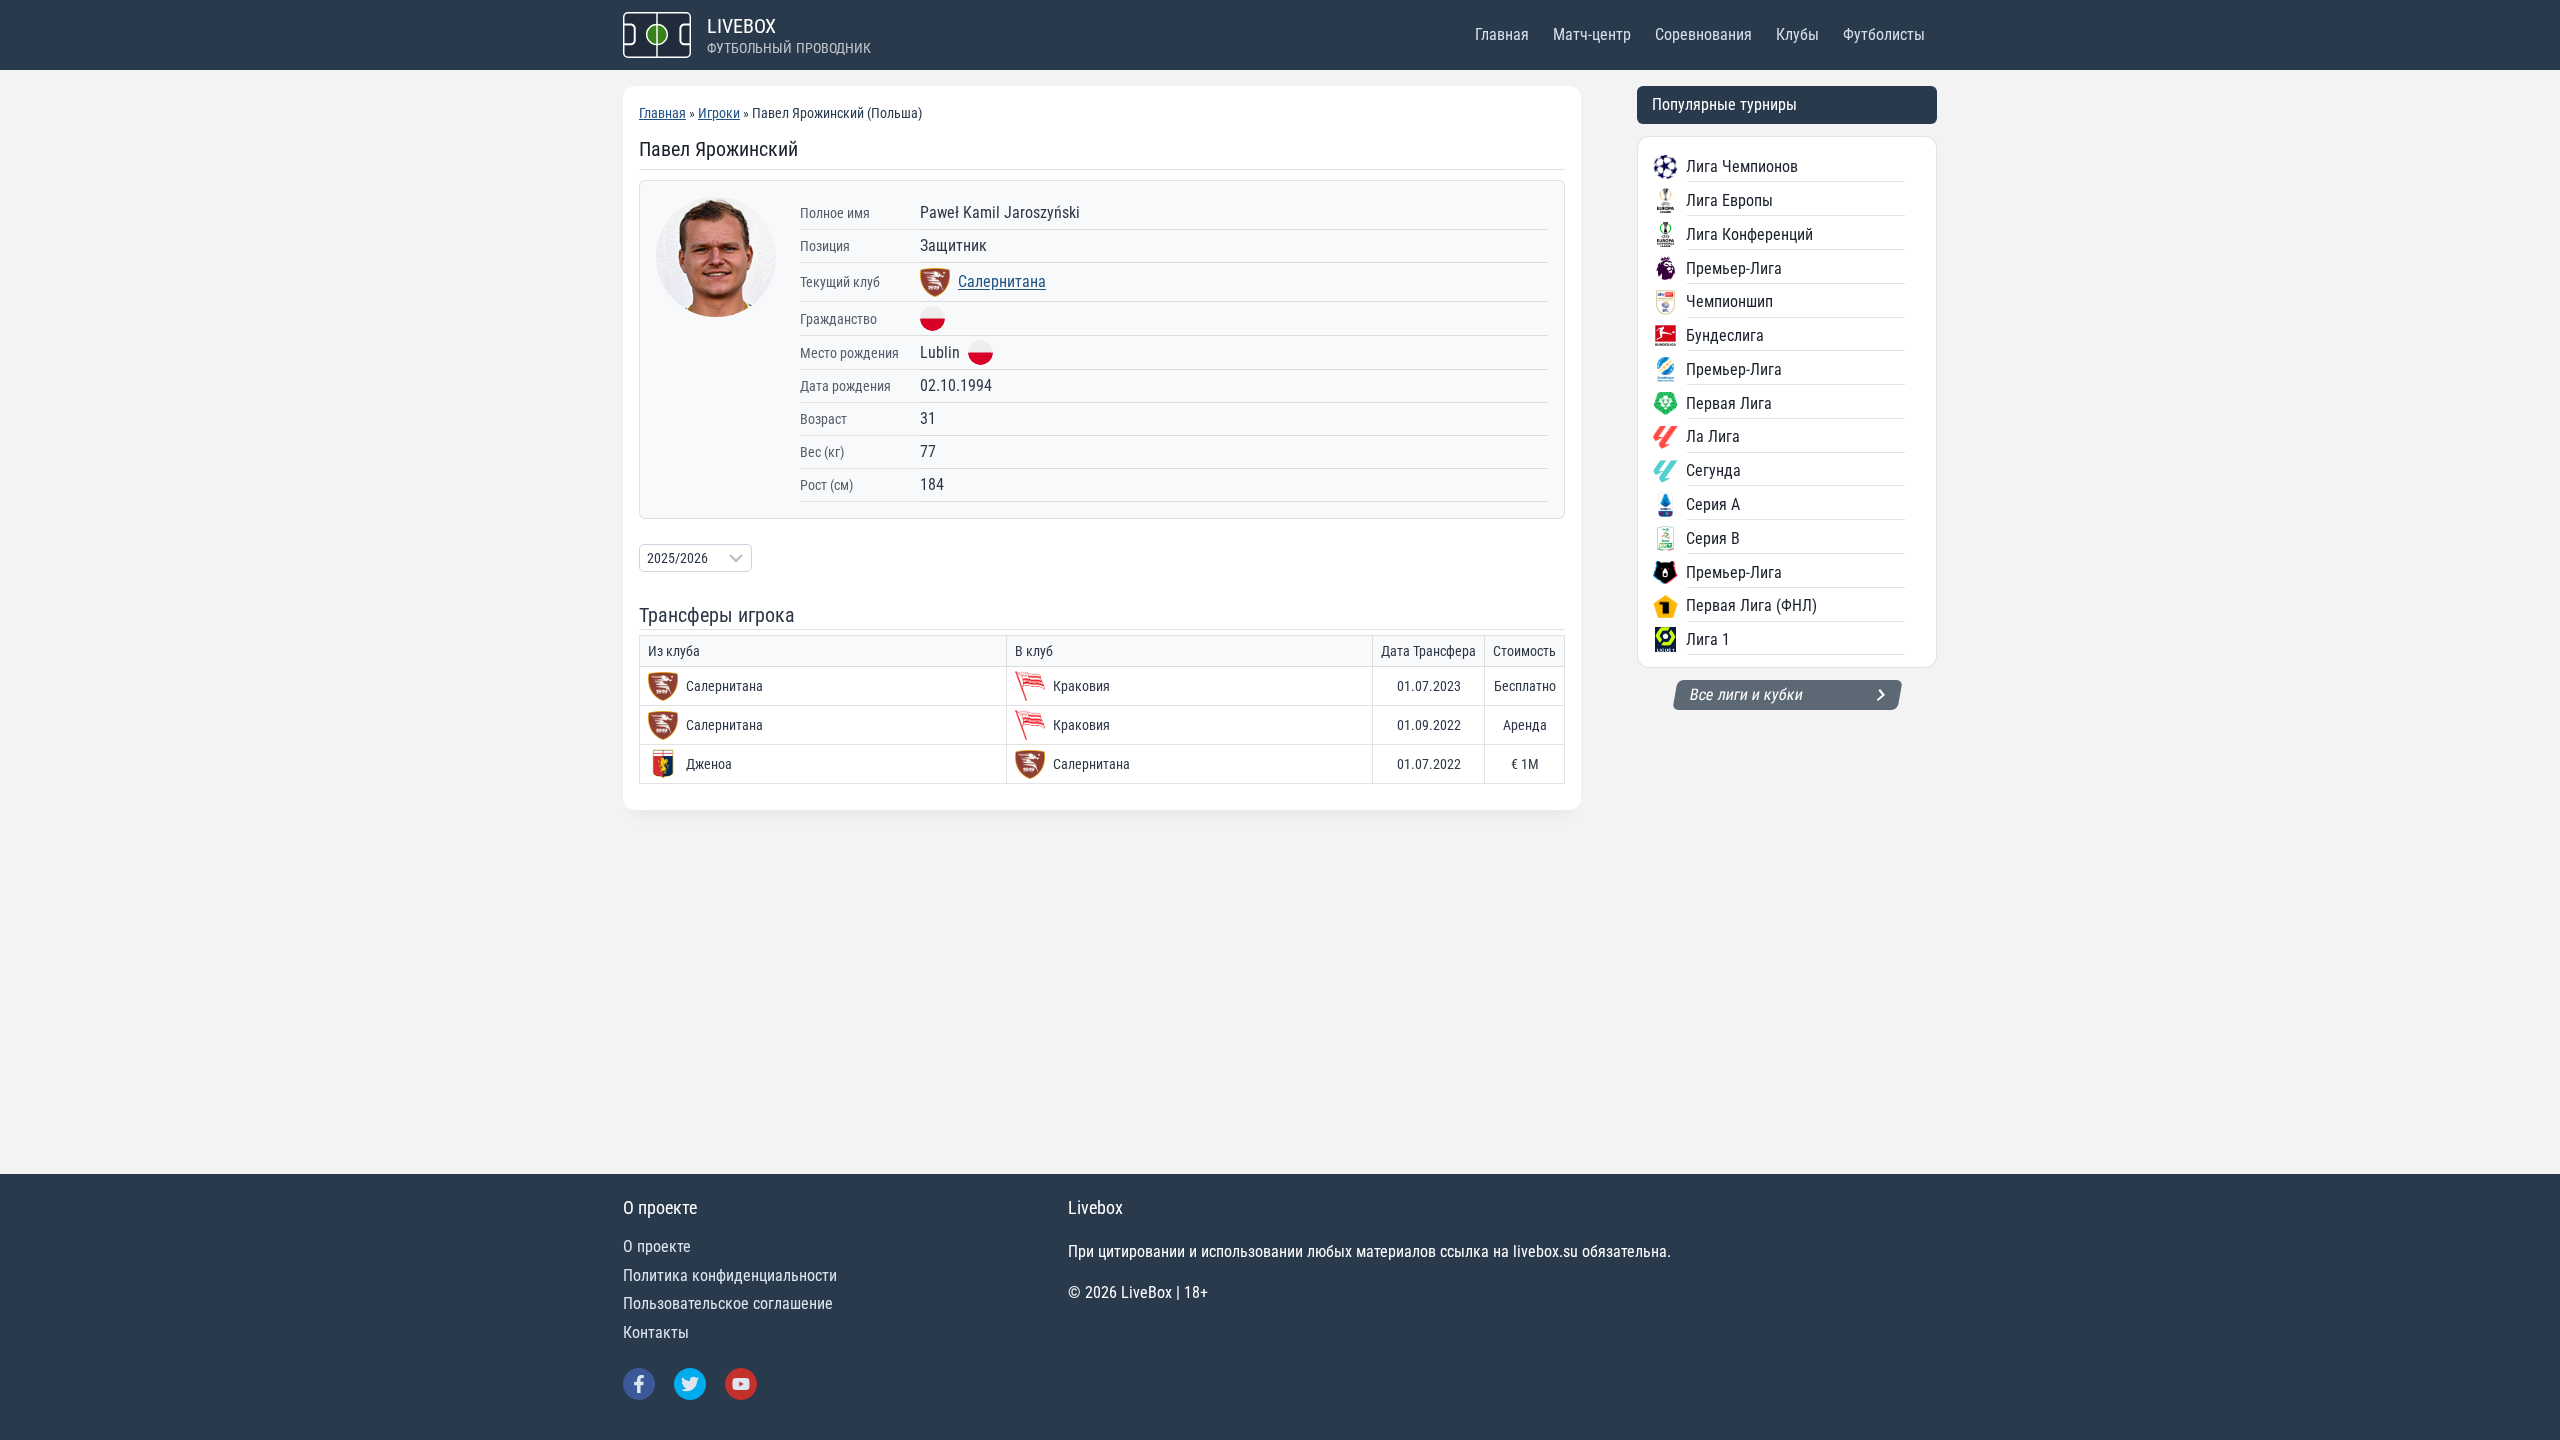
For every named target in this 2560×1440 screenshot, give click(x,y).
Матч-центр (1592, 34)
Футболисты (1884, 34)
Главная (1502, 34)
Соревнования (1703, 34)
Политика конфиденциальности (730, 1275)
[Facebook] (639, 1384)
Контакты (656, 1332)
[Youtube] (741, 1384)
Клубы (1797, 34)
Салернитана (1002, 281)
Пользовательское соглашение (728, 1303)
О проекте (657, 1246)
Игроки (719, 113)
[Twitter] (690, 1384)
